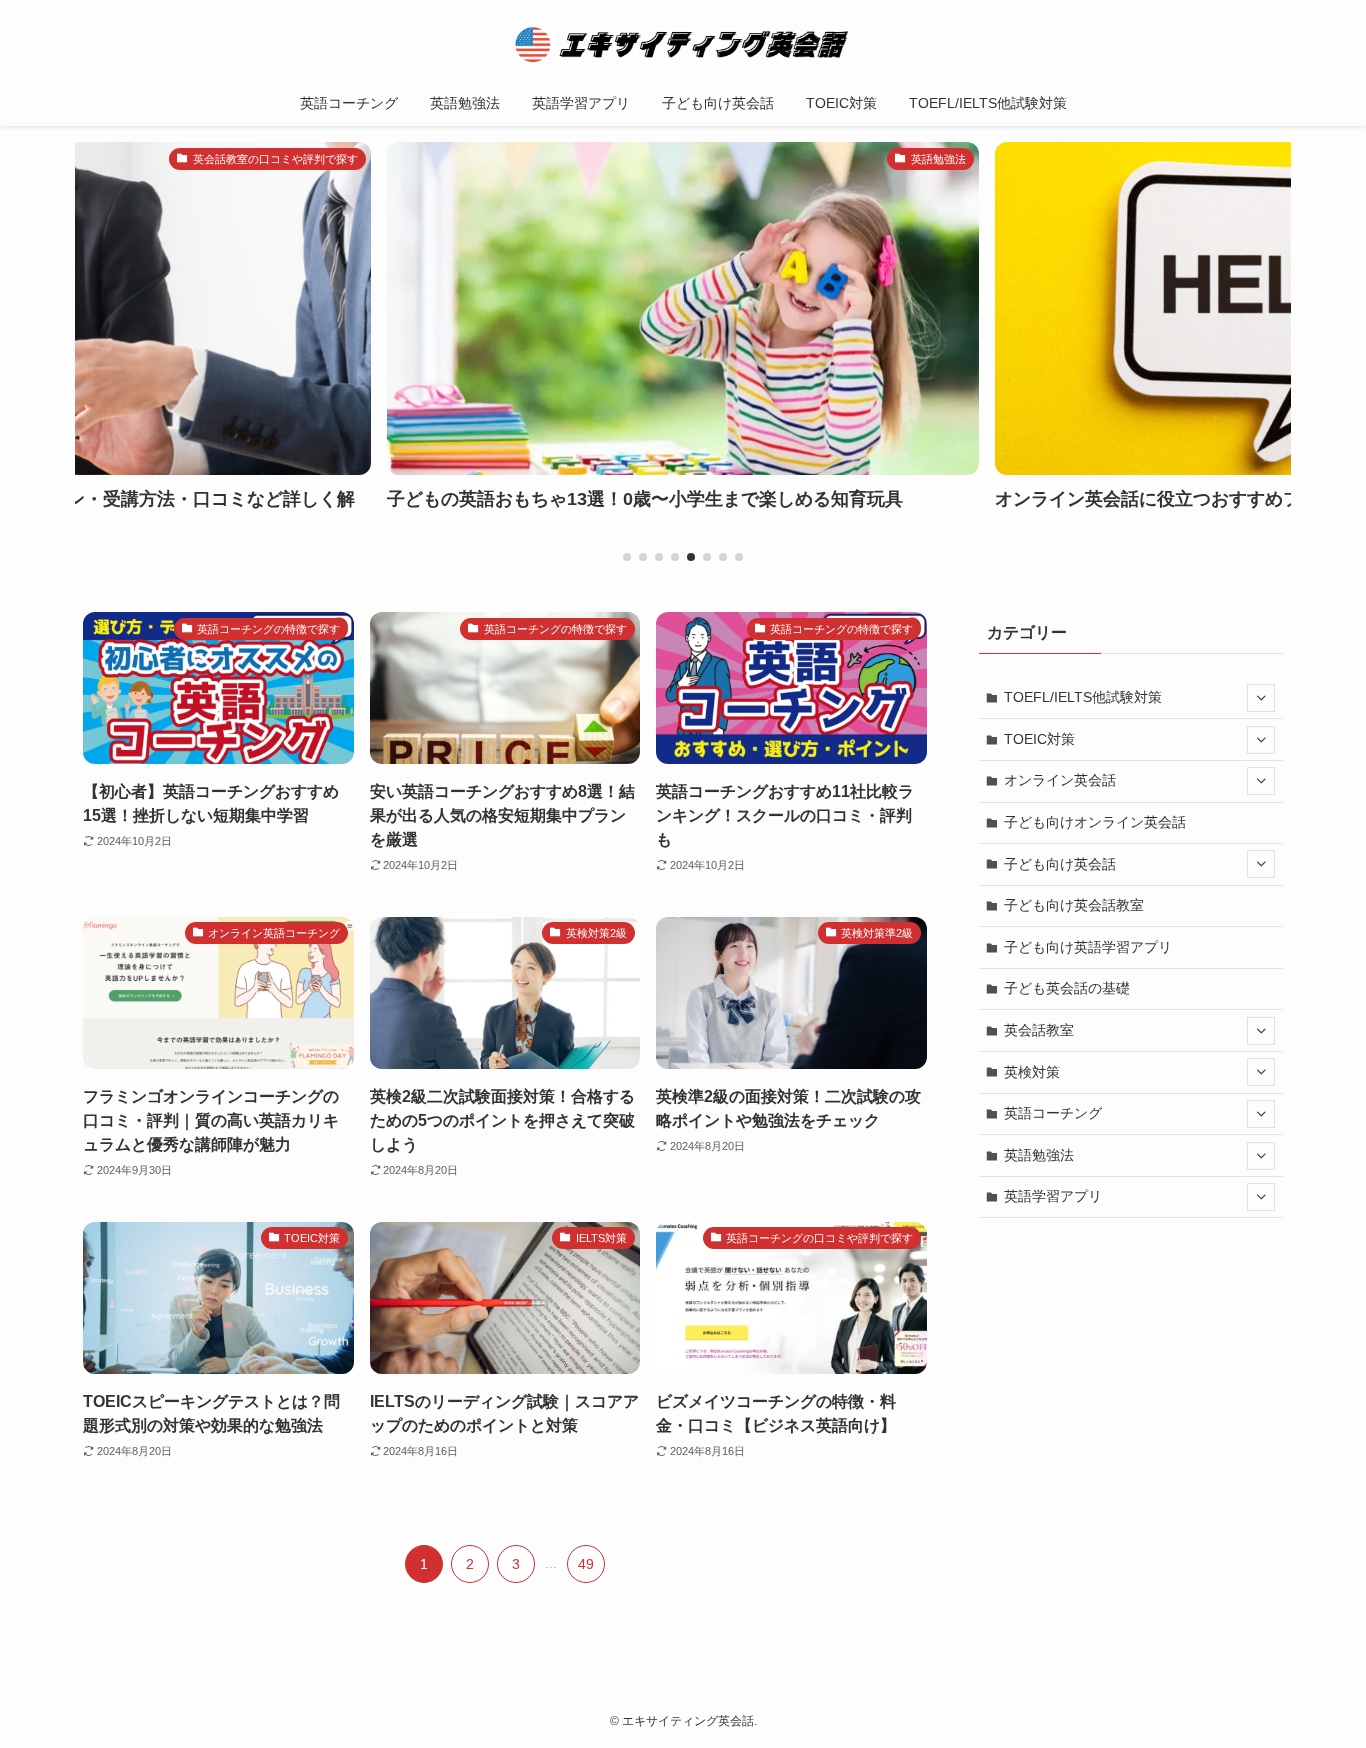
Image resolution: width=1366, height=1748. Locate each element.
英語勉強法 (1039, 1155)
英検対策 (1032, 1072)
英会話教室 (1039, 1030)
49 (586, 1564)
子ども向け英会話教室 (1074, 905)
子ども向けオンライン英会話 (1095, 822)
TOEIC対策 (1039, 739)
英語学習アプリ (1053, 1196)
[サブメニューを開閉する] (1261, 698)
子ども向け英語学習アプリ (1088, 947)
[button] (627, 557)
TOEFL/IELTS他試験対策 (1083, 697)
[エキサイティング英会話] (683, 44)
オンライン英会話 (1060, 780)
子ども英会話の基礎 (1067, 988)
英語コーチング (1053, 1113)
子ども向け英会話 (1060, 864)
